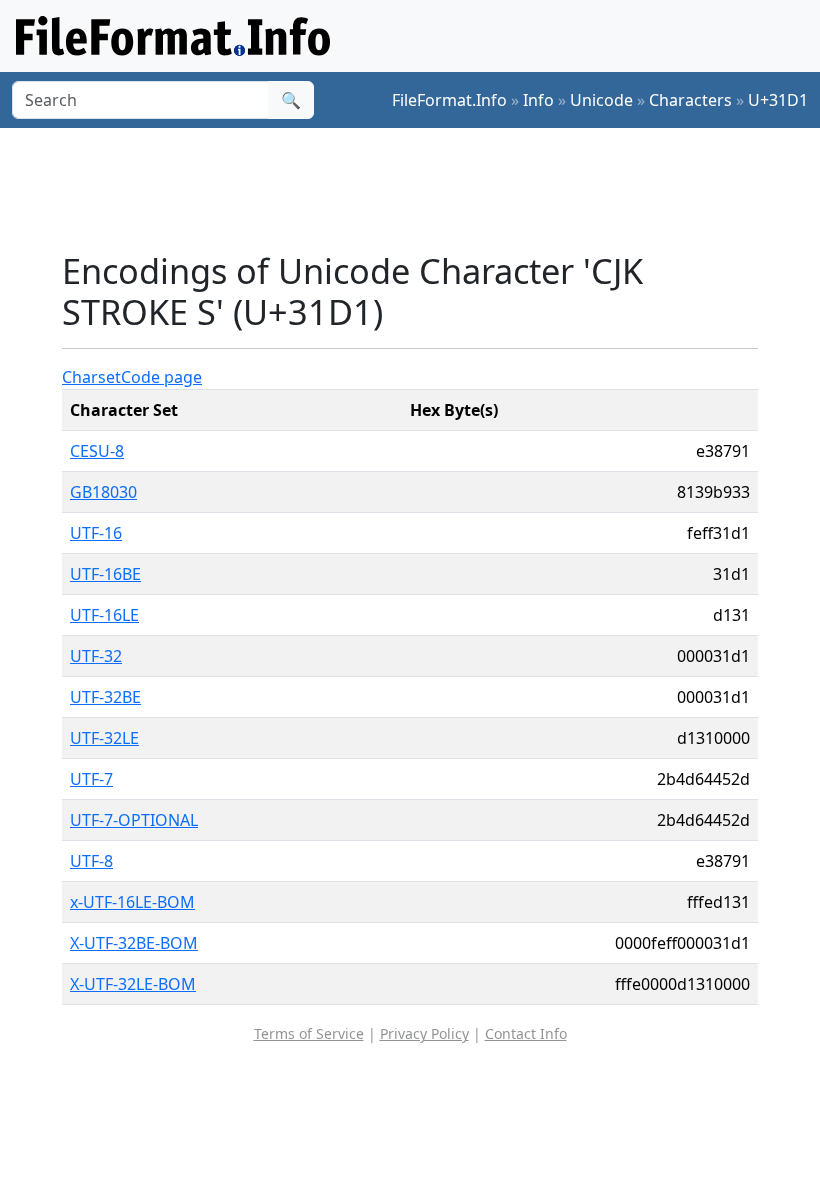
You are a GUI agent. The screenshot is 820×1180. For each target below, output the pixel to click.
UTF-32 (96, 656)
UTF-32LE (104, 738)
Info (538, 100)
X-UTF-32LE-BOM (133, 984)
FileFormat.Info (449, 100)
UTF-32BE (105, 697)
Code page (161, 377)
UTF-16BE (105, 574)
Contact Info (526, 1033)
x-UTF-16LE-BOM (132, 902)
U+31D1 (778, 100)
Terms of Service (309, 1033)
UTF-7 (91, 779)
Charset (91, 377)
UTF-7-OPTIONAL (134, 820)
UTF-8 (91, 861)
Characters (690, 100)
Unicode (601, 100)
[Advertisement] (426, 189)
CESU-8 (97, 451)
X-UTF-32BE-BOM (134, 943)
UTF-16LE (104, 615)
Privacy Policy (424, 1033)
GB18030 (103, 492)
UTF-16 (96, 533)
